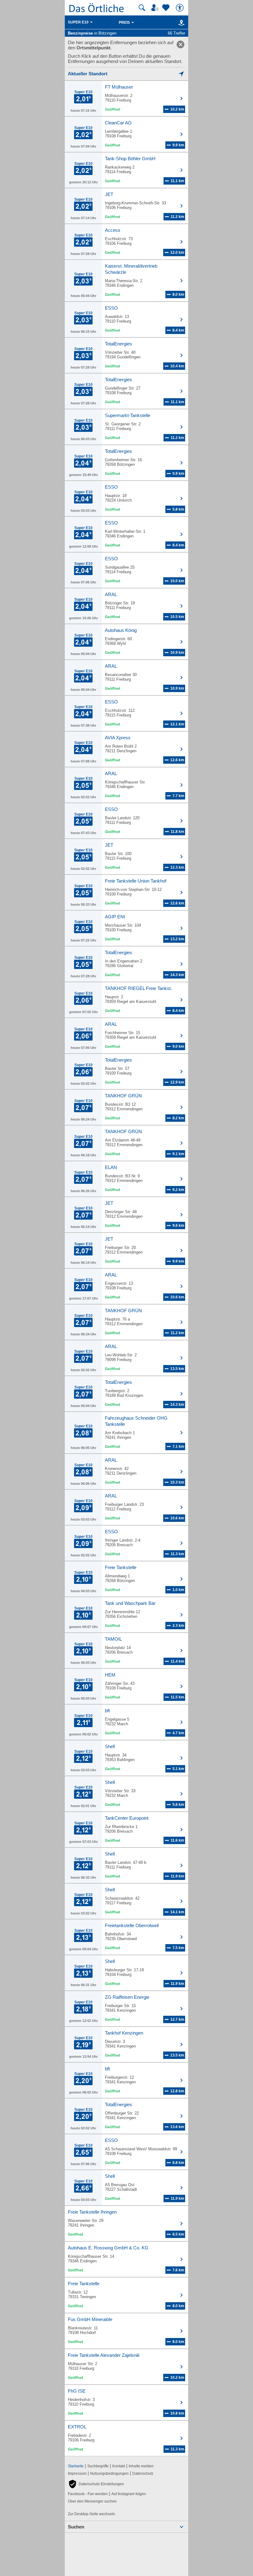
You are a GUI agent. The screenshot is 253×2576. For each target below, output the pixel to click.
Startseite (76, 2466)
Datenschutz (143, 2474)
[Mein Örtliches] (156, 8)
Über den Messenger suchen (92, 2501)
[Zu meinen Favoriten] (167, 8)
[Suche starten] (142, 8)
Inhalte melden (141, 2466)
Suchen (76, 2527)
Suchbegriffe (98, 2466)
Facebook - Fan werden (88, 2494)
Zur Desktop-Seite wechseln (91, 2514)
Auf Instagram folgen (129, 2494)
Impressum (77, 2474)
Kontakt (119, 2466)
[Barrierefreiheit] (180, 8)
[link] (180, 44)
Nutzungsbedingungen (109, 2474)
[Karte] (180, 23)
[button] (96, 2484)
